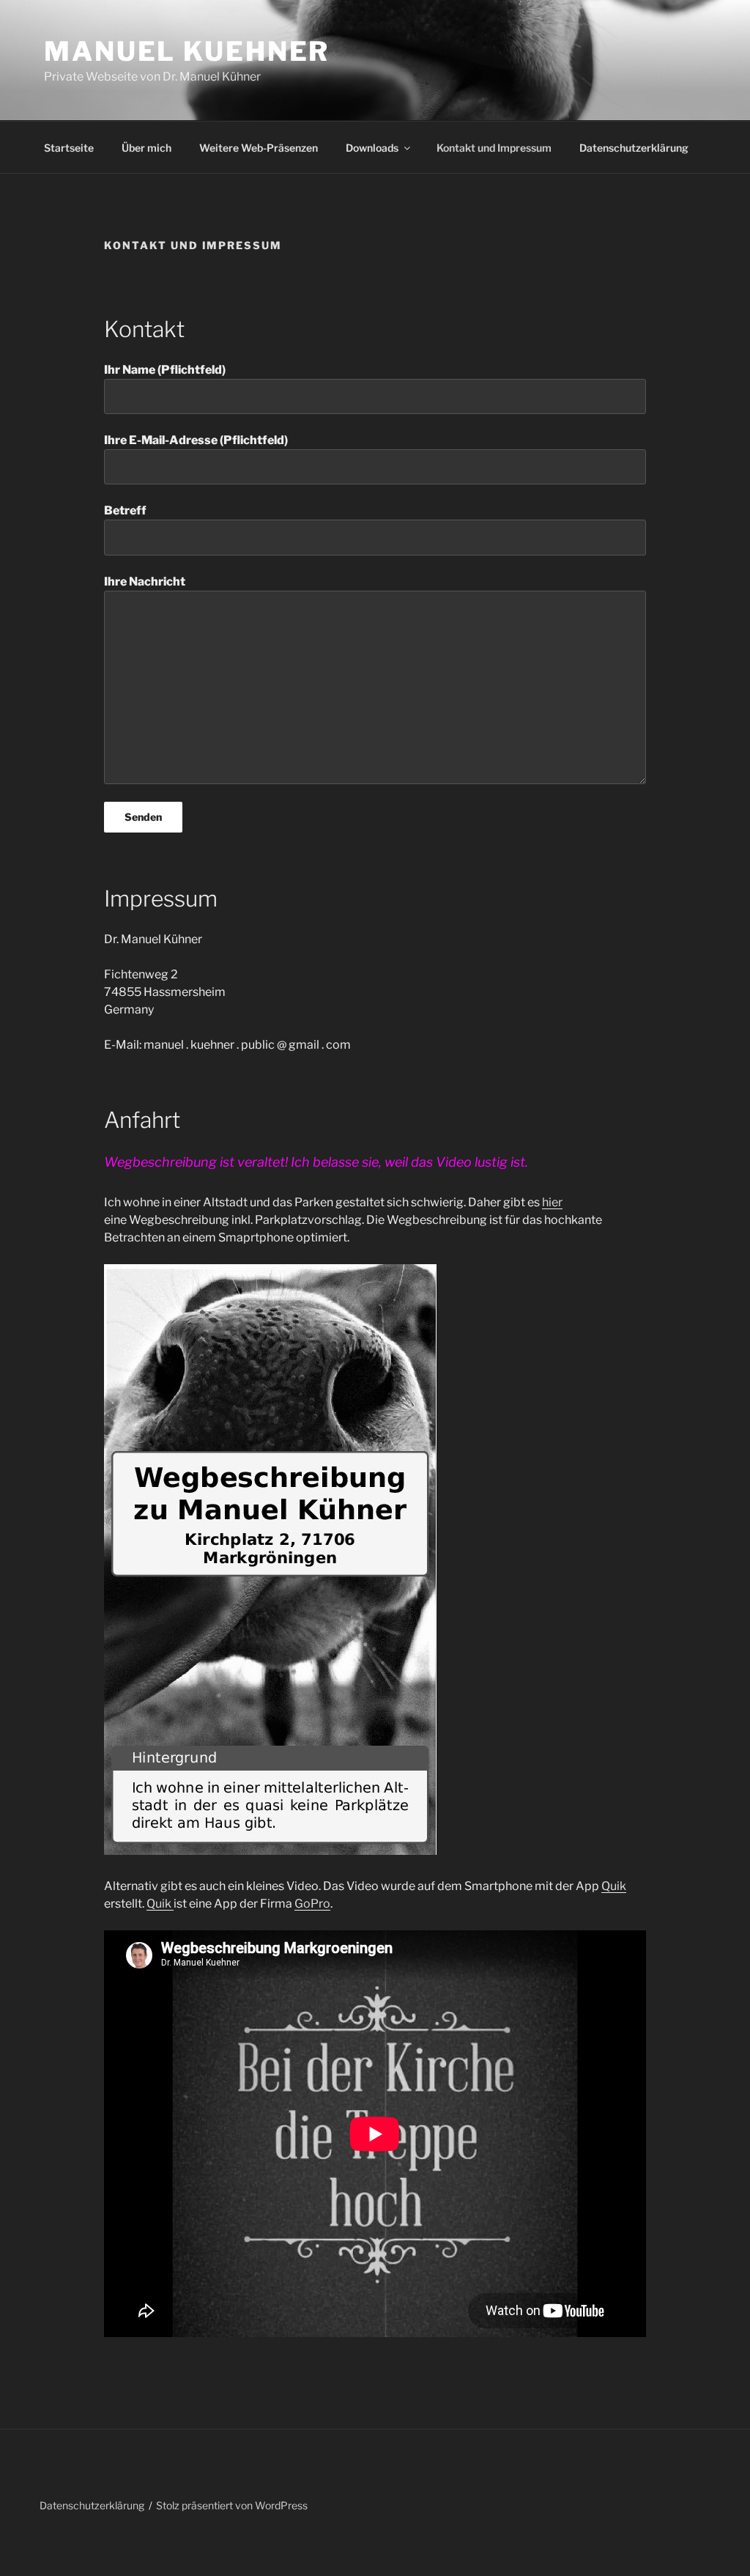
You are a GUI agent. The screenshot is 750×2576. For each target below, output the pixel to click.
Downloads (372, 148)
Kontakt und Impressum (494, 148)
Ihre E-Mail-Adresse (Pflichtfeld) (196, 440)
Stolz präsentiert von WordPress (232, 2505)
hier (552, 1202)
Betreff (125, 510)
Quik (614, 1886)
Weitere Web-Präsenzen (259, 148)
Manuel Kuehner (187, 51)
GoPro (312, 1904)
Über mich (146, 148)
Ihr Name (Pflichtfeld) (165, 370)
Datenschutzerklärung (634, 148)
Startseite (69, 148)
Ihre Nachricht (145, 582)
